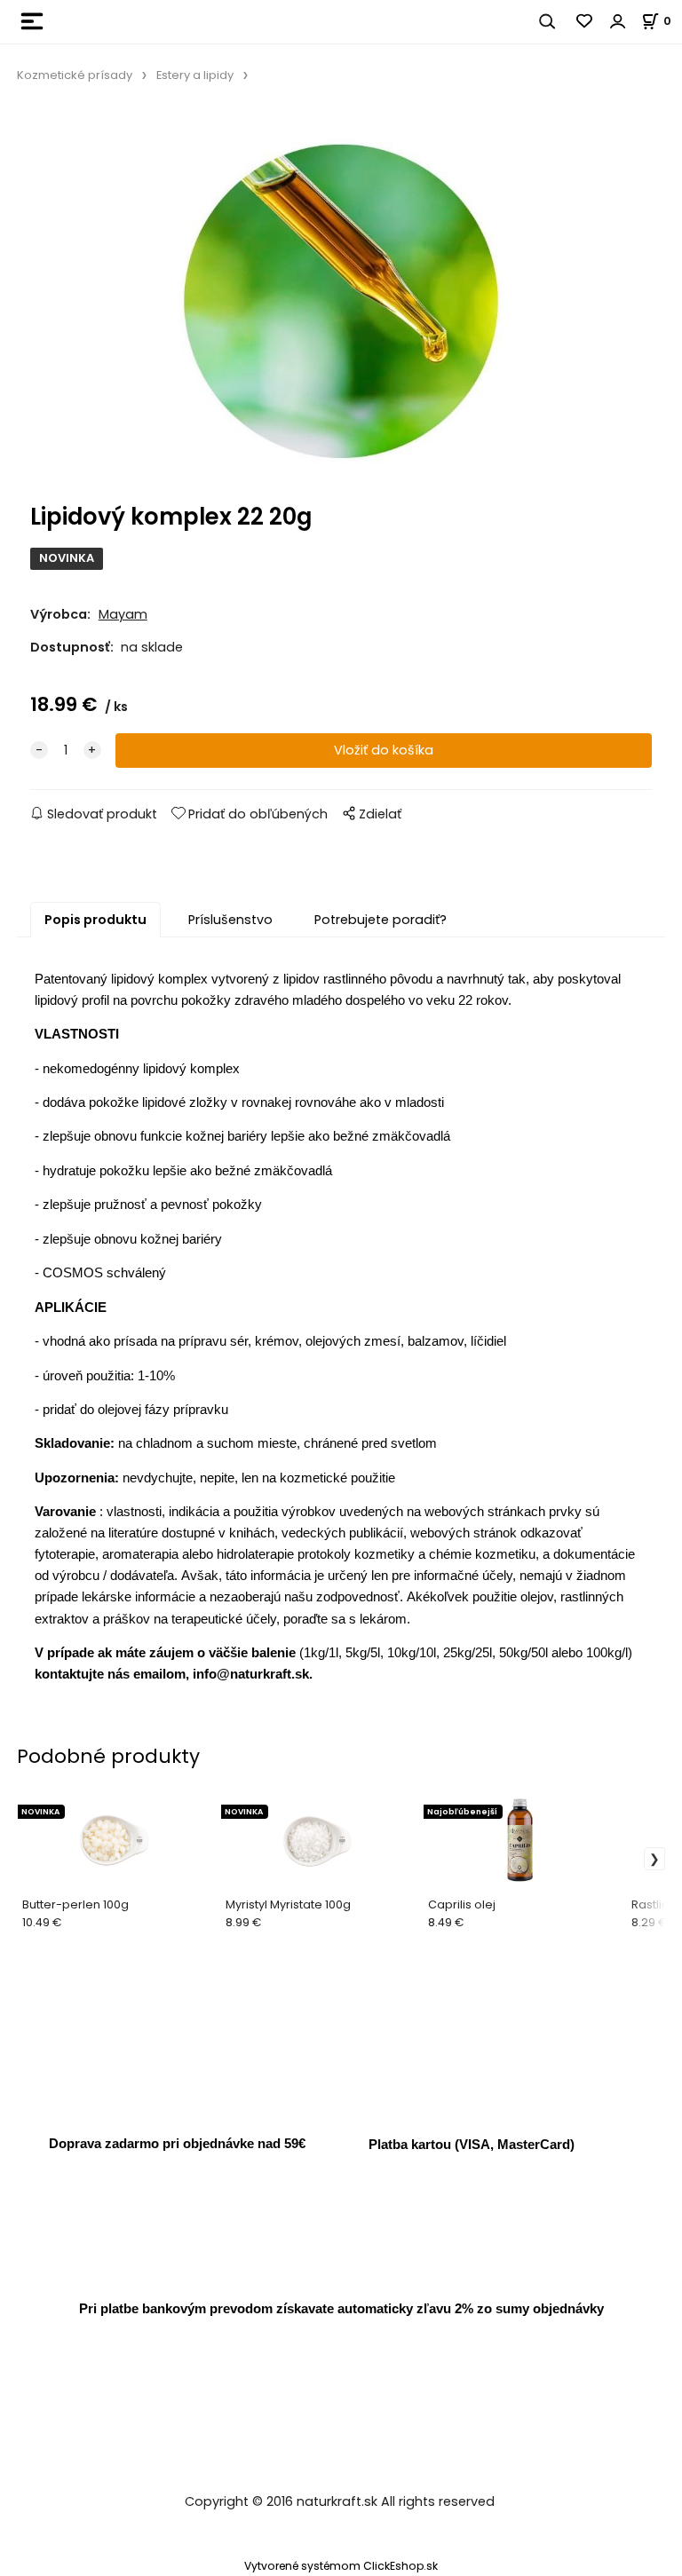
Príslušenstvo (230, 920)
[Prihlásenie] (618, 21)
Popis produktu (95, 920)
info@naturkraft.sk (251, 1674)
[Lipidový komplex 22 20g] (341, 299)
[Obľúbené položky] (585, 21)
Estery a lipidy (195, 75)
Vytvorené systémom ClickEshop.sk (341, 2566)
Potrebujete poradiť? (381, 920)
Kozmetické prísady (75, 75)
